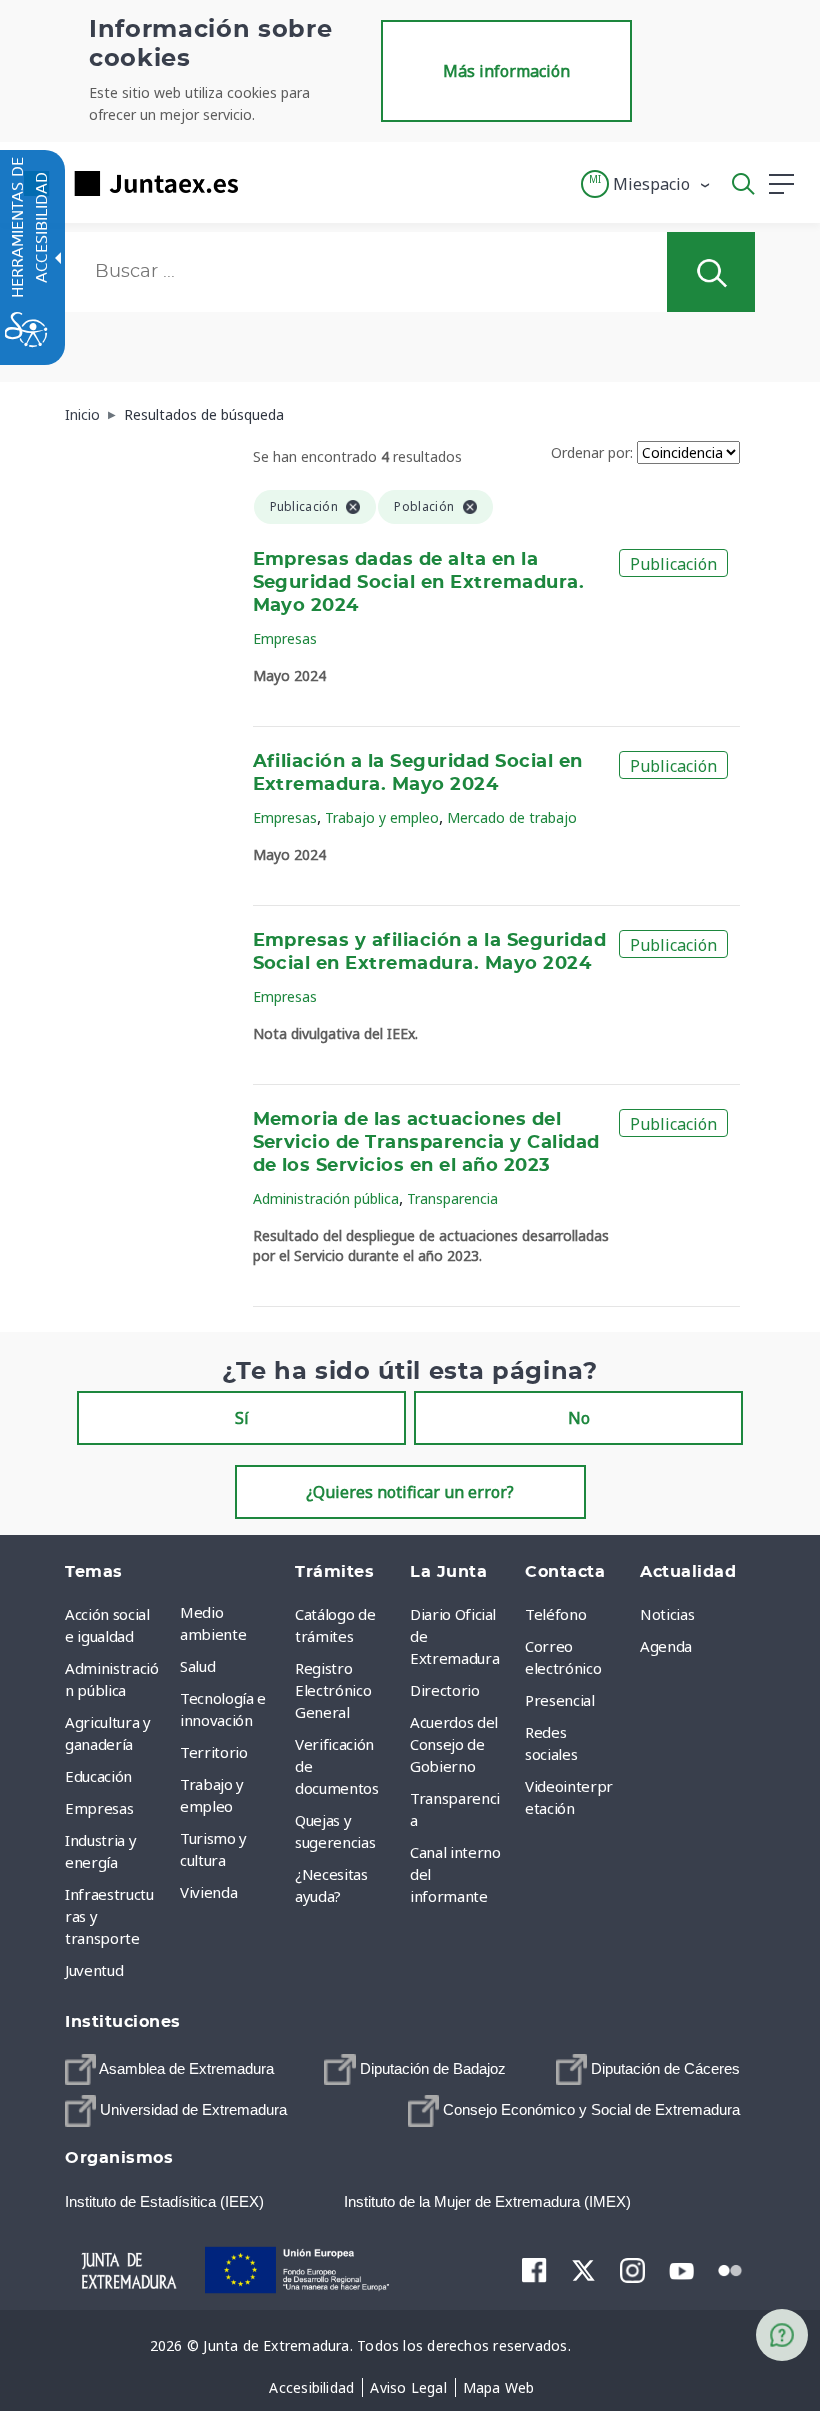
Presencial (560, 1700)
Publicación (673, 564)
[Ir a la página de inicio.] (125, 183)
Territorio (214, 1752)
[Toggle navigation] (266, 183)
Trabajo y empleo (382, 817)
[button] (646, 184)
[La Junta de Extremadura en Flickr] (730, 2269)
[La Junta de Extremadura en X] (583, 2270)
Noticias (667, 1614)
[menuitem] (232, 1623)
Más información (506, 71)
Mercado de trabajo (512, 817)
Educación (98, 1776)
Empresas (285, 638)
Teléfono (555, 1614)
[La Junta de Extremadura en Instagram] (632, 2270)
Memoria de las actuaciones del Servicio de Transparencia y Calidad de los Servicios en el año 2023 (426, 1143)
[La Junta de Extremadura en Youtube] (681, 2269)
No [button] (579, 1418)
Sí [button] (242, 1418)
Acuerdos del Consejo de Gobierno (454, 1744)
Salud (197, 1666)
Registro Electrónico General (333, 1690)
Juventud (94, 1970)
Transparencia (452, 1198)
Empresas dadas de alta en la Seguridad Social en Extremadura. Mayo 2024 (419, 583)
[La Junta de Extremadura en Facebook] (534, 2270)
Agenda (666, 1646)
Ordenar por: (592, 452)
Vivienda (208, 1892)
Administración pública (326, 1198)
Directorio (445, 1690)
